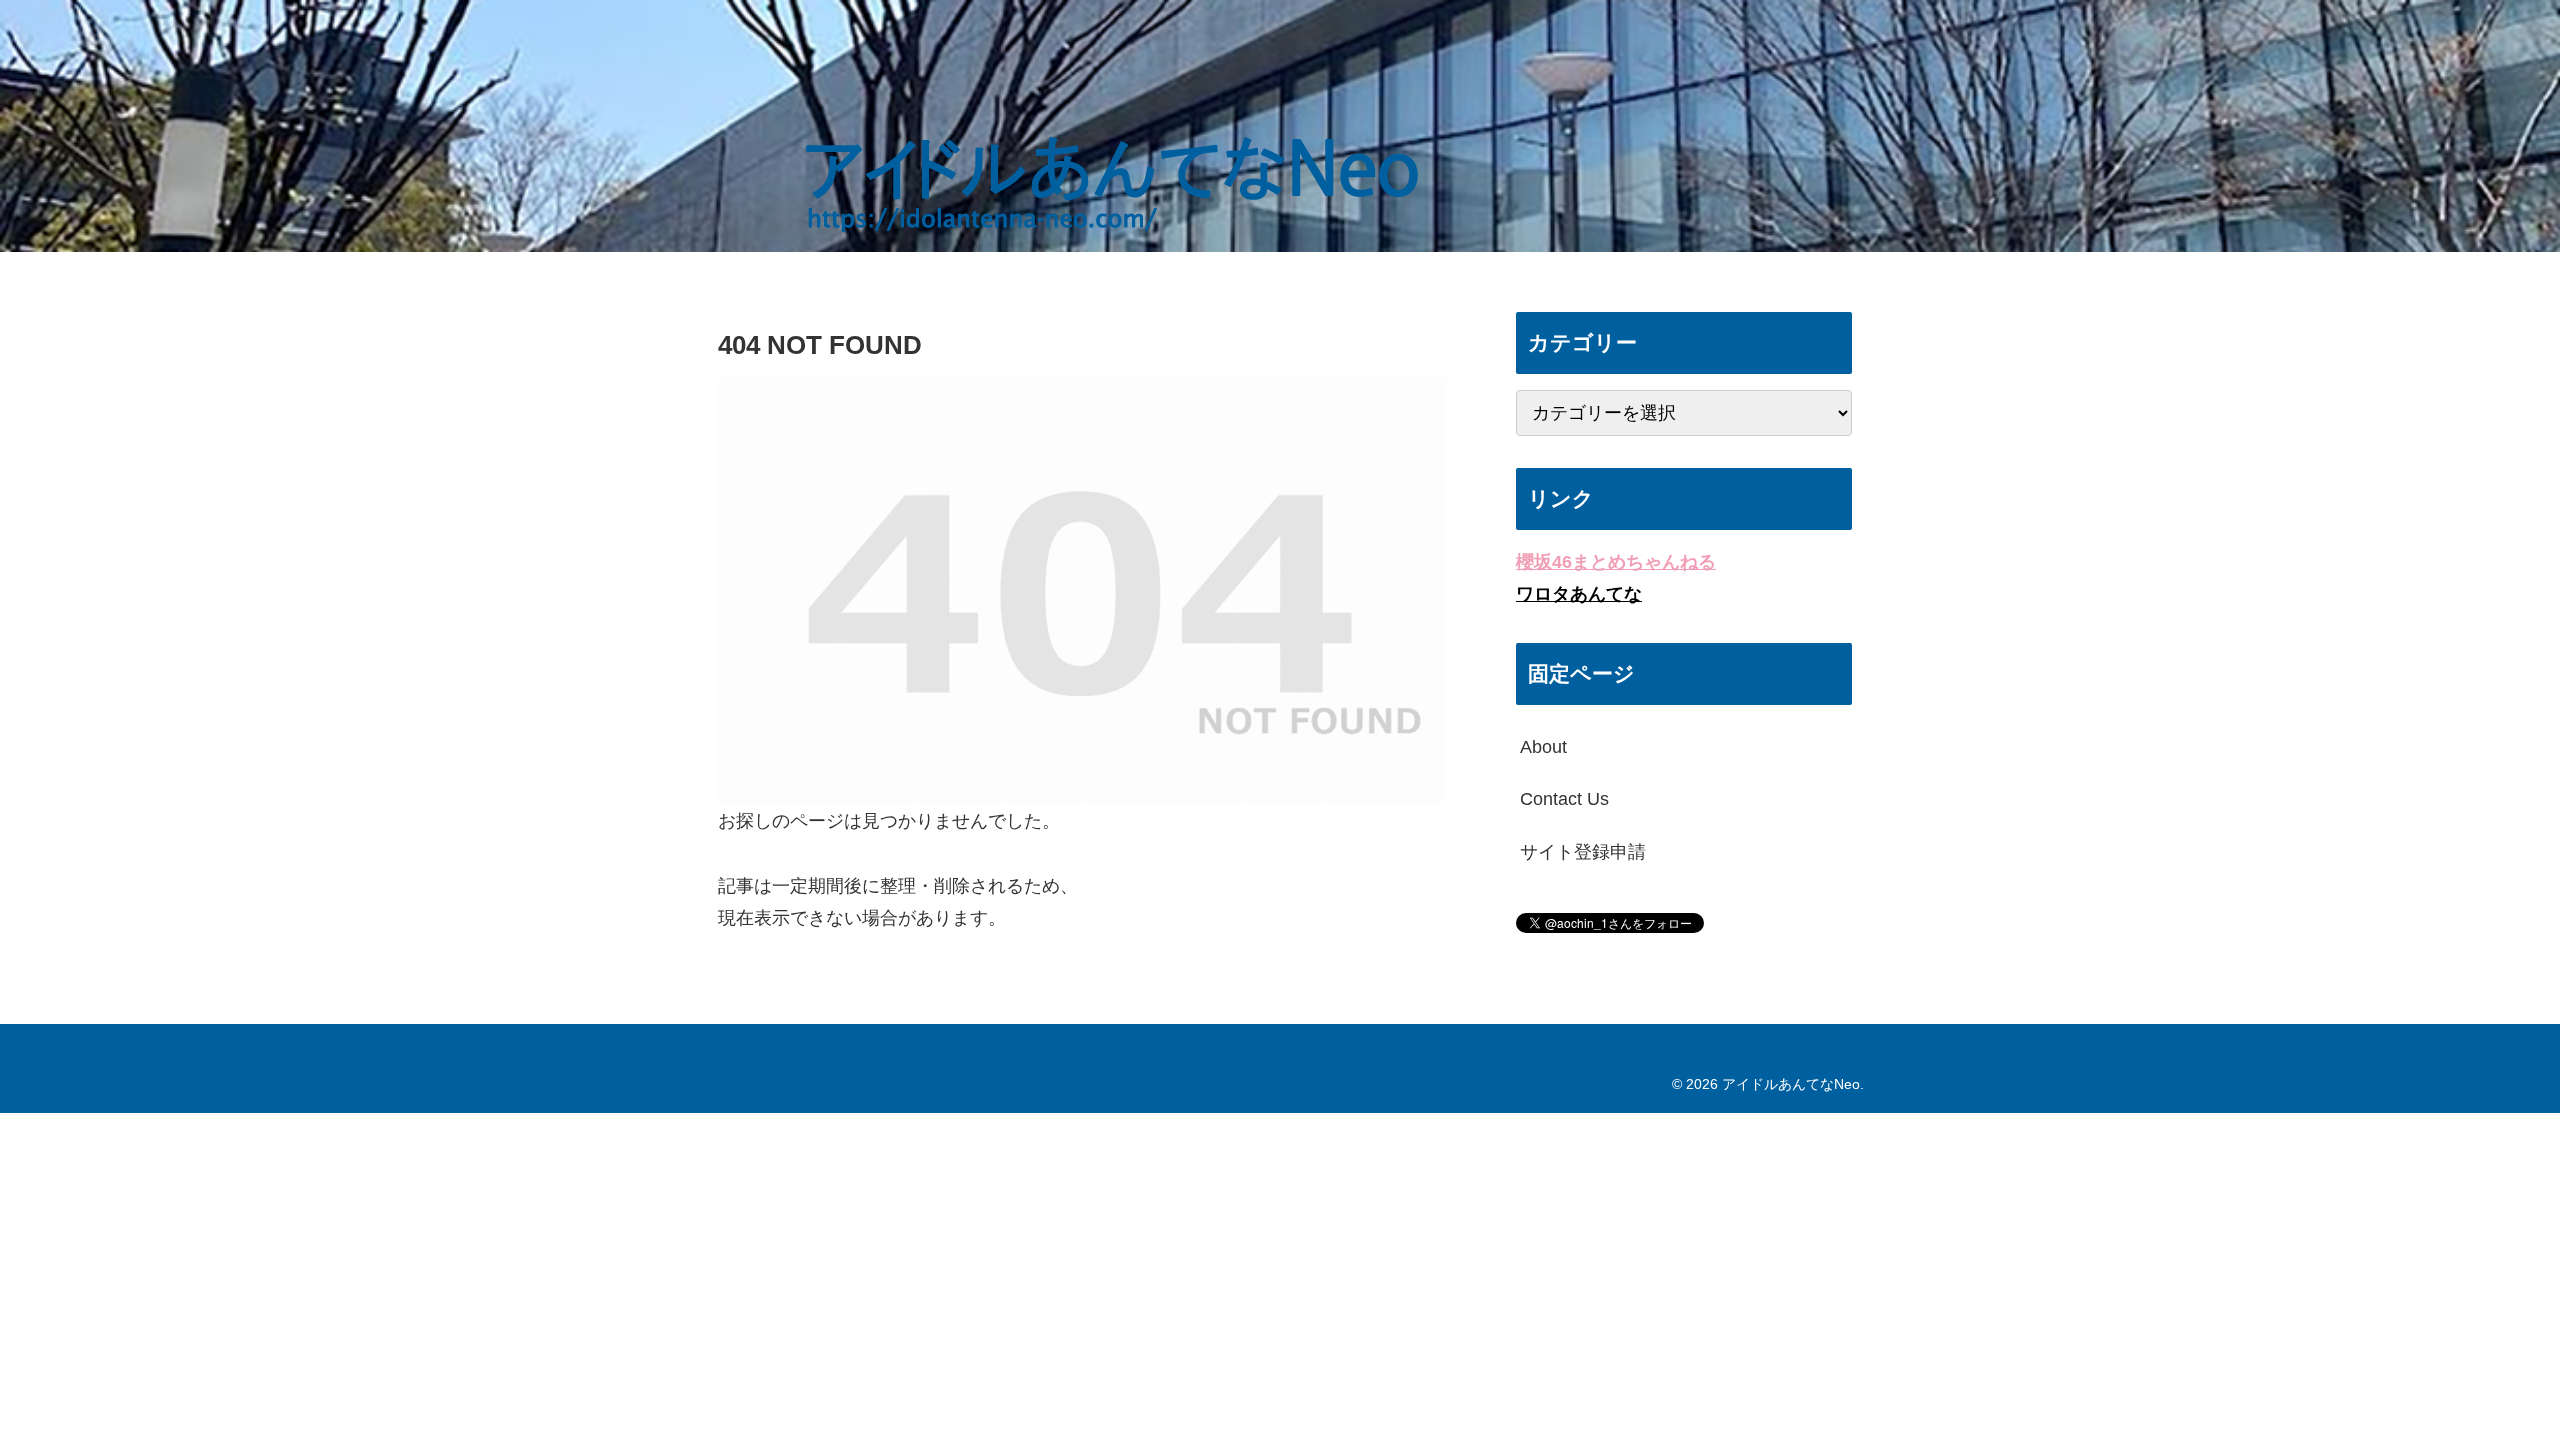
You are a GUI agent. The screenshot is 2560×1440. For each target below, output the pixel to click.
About (1543, 747)
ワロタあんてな (1579, 594)
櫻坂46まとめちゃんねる (1616, 562)
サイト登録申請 (1583, 852)
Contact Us (1564, 799)
